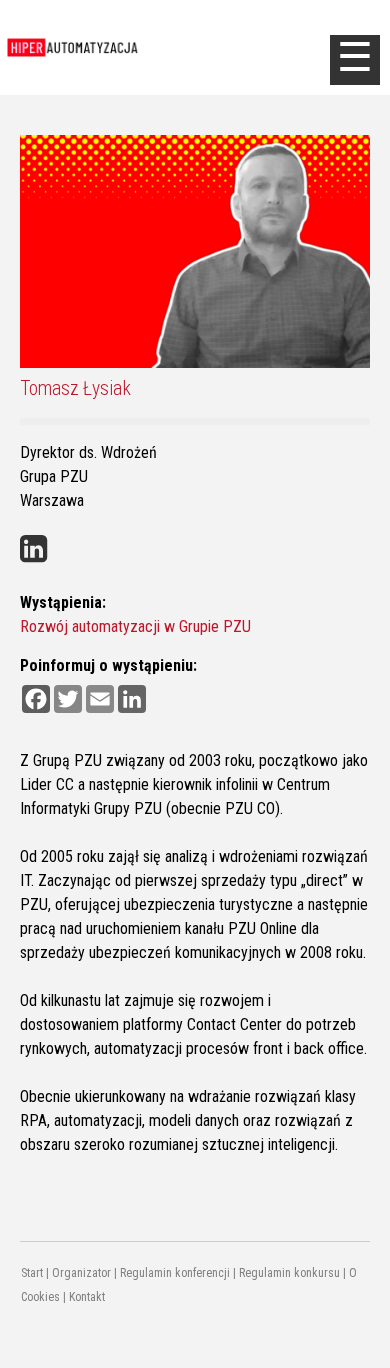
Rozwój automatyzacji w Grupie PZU (135, 626)
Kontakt (87, 1297)
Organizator (81, 1273)
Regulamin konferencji (175, 1273)
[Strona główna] (165, 47)
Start (32, 1273)
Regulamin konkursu (289, 1273)
